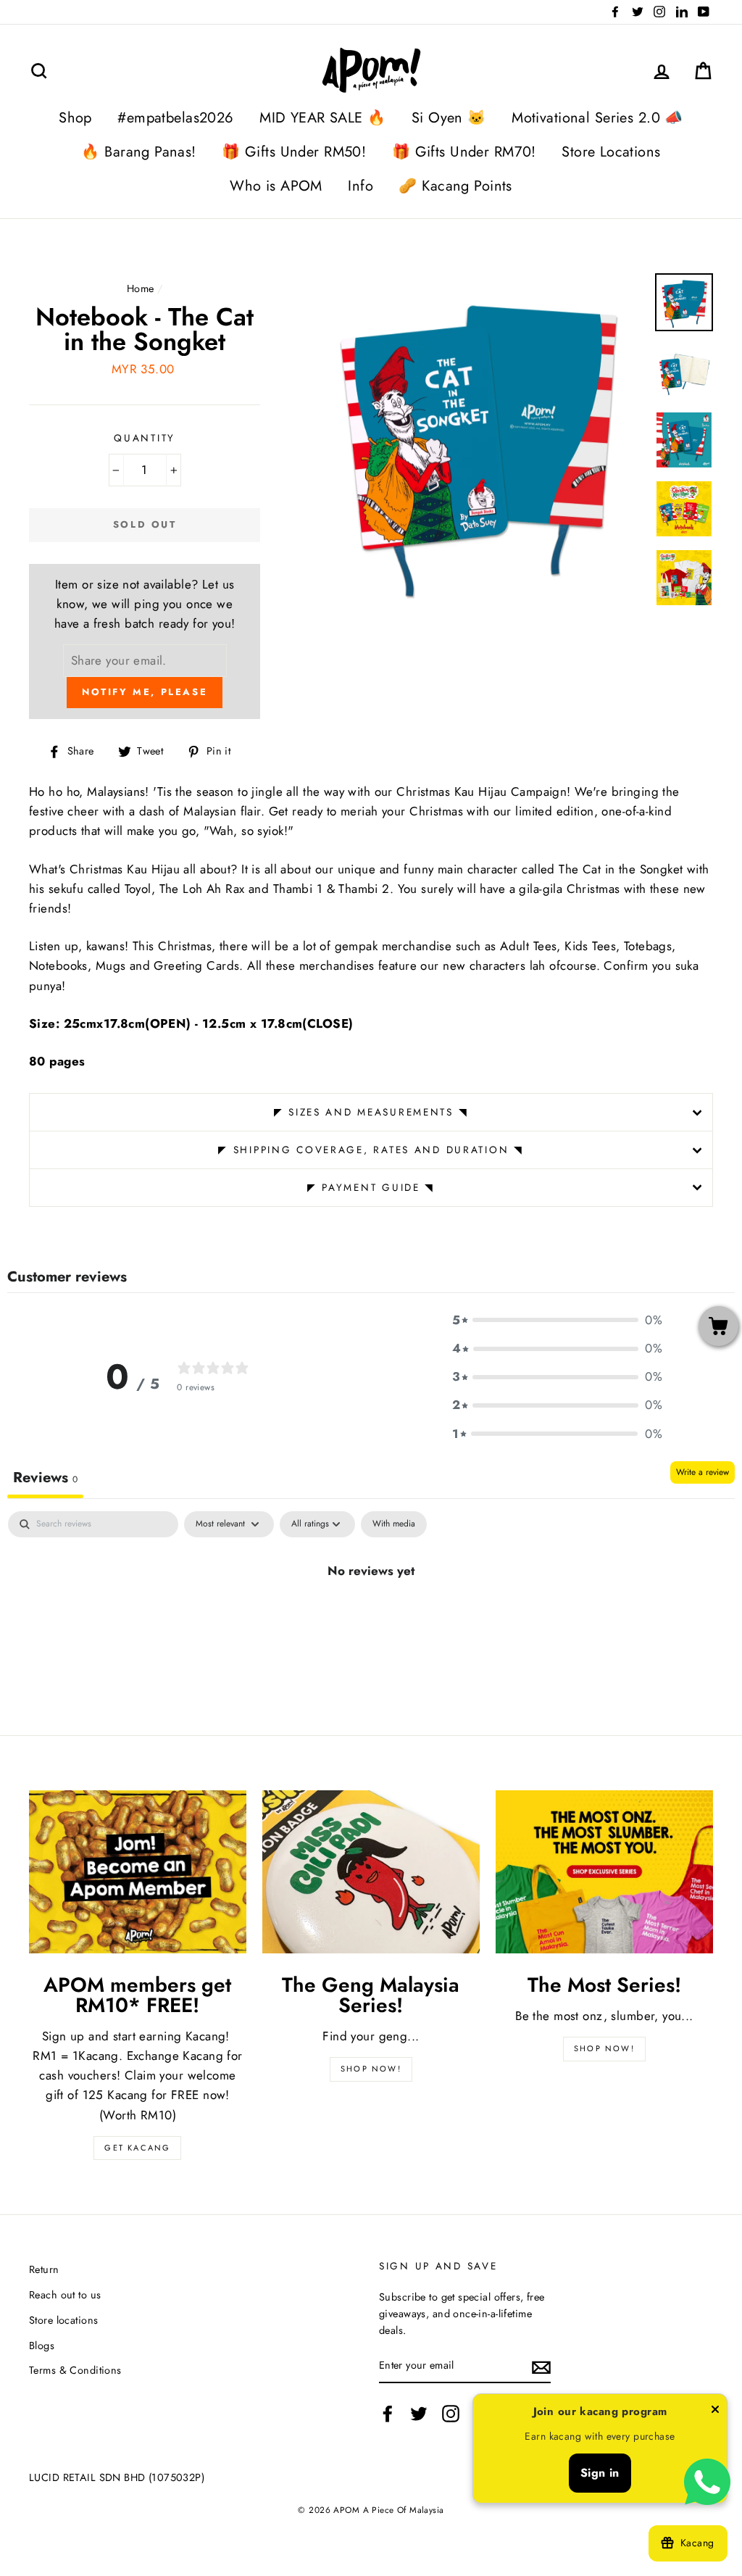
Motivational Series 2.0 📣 (597, 118)
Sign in (600, 2473)
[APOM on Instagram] (451, 2414)
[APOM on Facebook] (388, 2414)
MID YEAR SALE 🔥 (322, 118)
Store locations (63, 2320)
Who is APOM (276, 186)
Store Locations (611, 152)
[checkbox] (394, 1524)
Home (141, 288)
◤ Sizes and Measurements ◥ (371, 1112)
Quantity (145, 438)
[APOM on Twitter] (419, 2414)
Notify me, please (145, 692)
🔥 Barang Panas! (138, 152)
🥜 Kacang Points (455, 186)
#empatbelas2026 (175, 118)
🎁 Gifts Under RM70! (464, 152)
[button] (557, 1320)
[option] (476, 441)
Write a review (703, 1472)
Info (360, 186)
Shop (75, 118)
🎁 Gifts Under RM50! (294, 152)
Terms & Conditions (75, 2370)
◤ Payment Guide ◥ (371, 1187)
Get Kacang (137, 2148)
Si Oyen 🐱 (449, 118)
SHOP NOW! (371, 2069)
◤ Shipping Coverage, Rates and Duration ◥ (371, 1150)
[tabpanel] (371, 1619)
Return (44, 2269)
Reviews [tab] (45, 1478)
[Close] (715, 2412)
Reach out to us (65, 2295)
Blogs (42, 2346)
